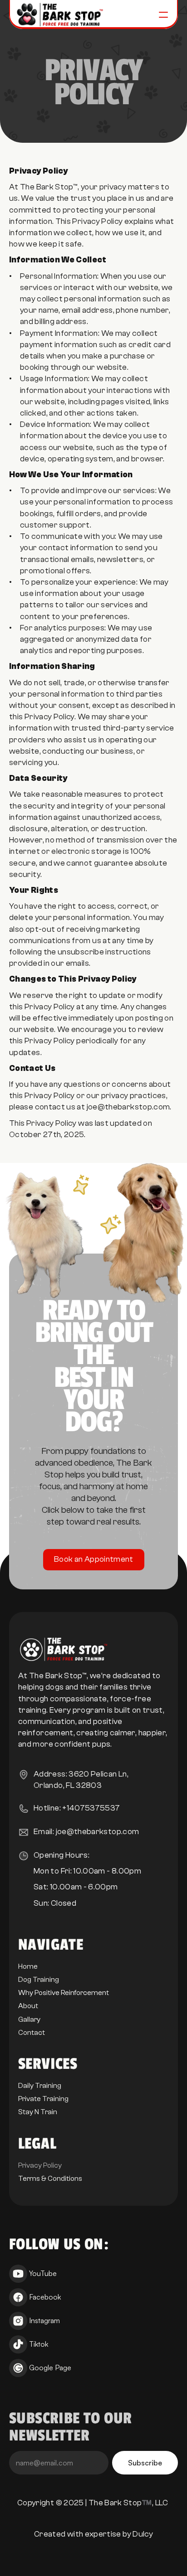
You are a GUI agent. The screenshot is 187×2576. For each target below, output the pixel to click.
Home (28, 1966)
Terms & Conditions (50, 2179)
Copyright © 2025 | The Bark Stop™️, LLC (93, 2503)
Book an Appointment (93, 1560)
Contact (32, 2033)
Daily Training (40, 2086)
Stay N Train (38, 2112)
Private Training (43, 2099)
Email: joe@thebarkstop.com (86, 1832)
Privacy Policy (40, 2165)
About (28, 2006)
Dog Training (39, 1980)
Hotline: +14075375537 (77, 1808)
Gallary (29, 2019)
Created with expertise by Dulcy (93, 2534)
